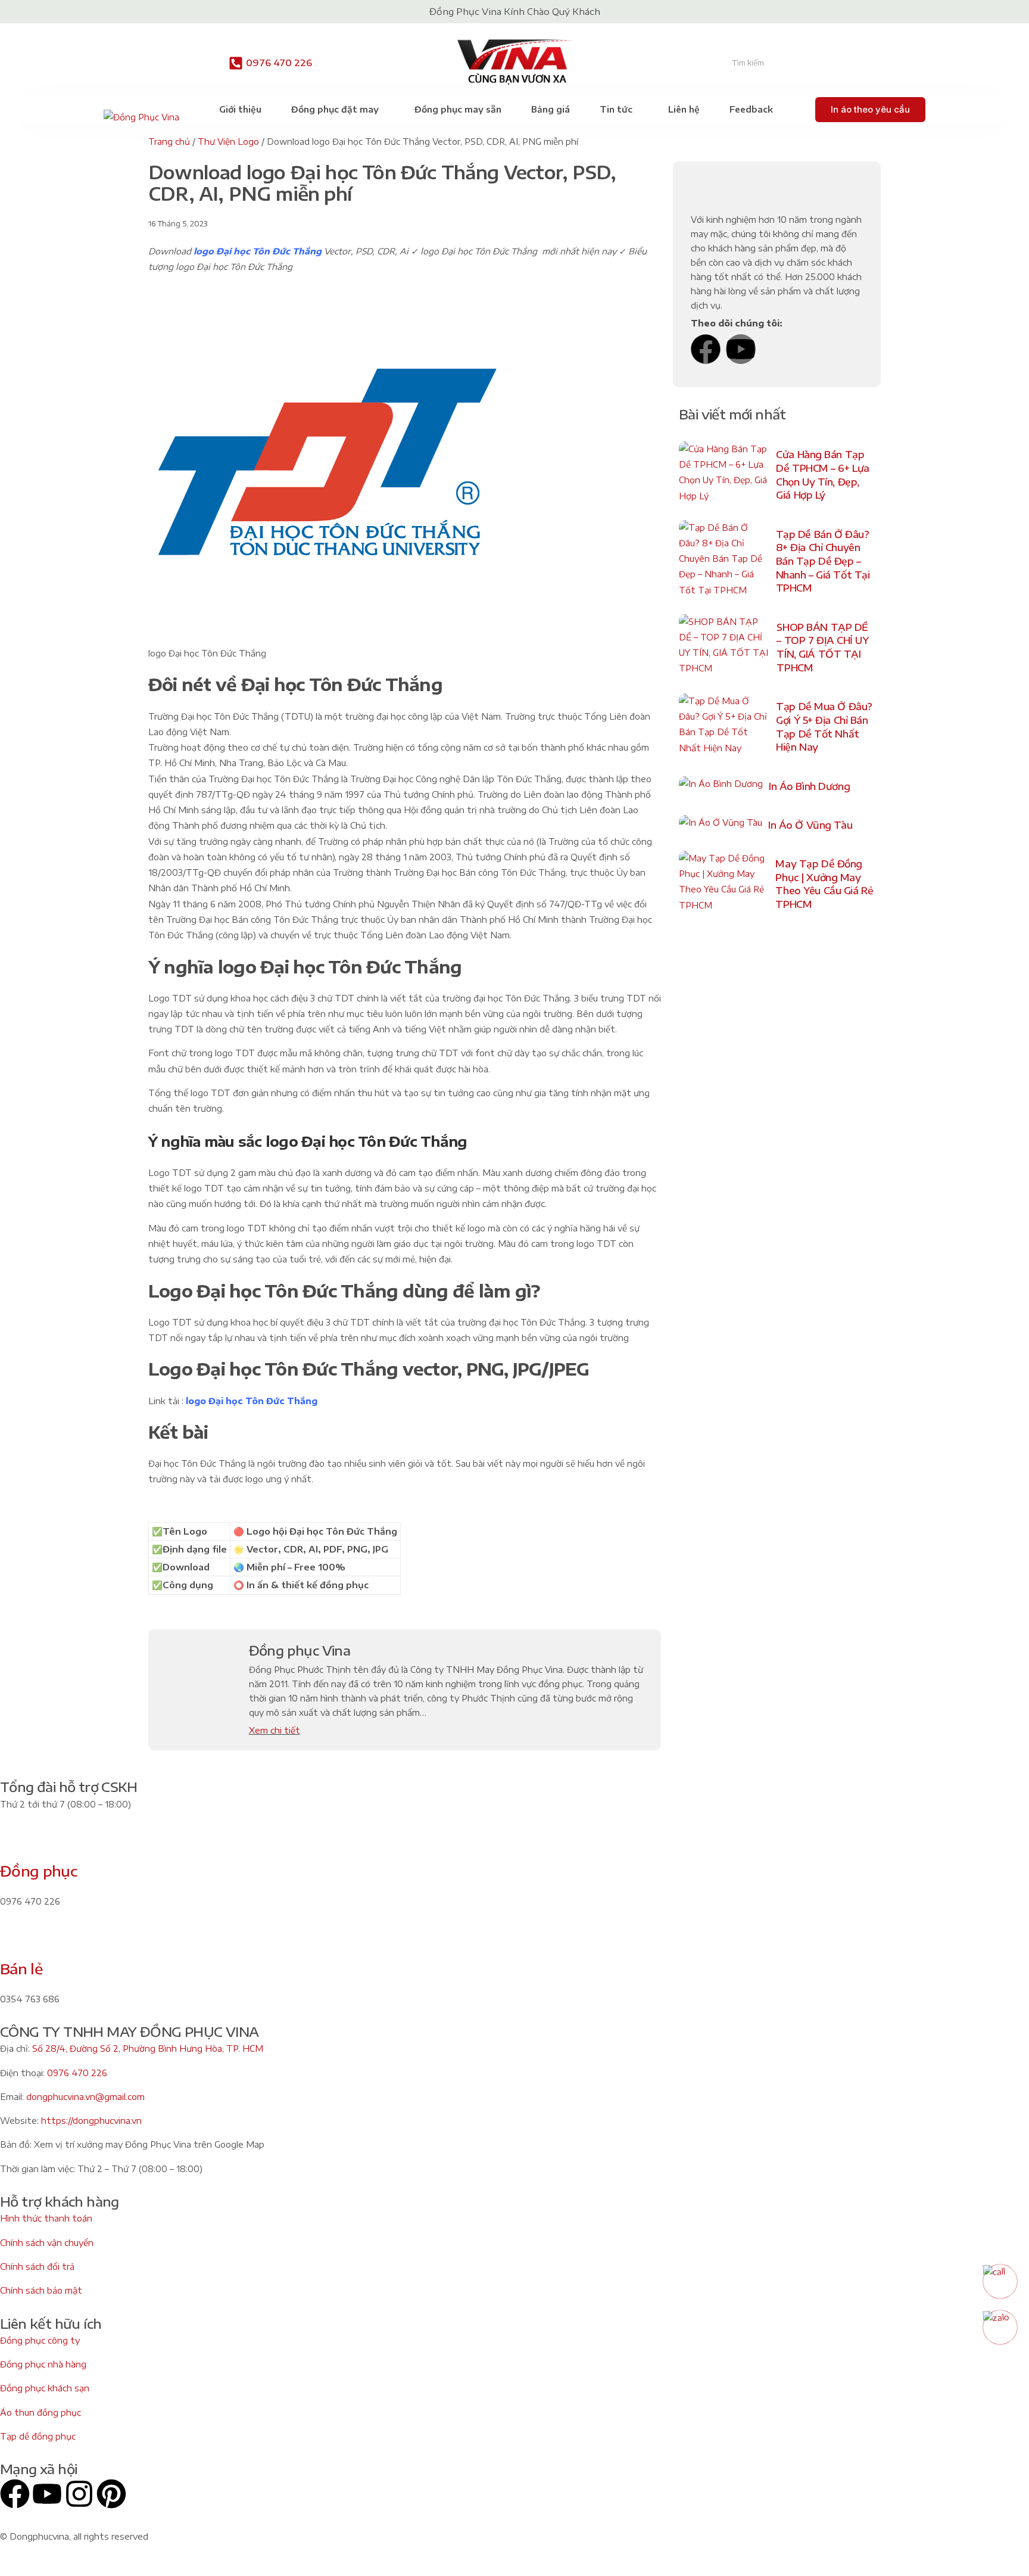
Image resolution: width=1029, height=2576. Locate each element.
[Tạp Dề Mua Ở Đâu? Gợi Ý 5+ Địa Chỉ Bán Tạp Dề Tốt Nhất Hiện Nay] (724, 727)
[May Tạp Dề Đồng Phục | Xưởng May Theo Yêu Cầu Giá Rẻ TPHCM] (724, 884)
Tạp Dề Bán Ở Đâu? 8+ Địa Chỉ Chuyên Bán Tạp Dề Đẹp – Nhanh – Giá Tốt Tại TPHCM (823, 561)
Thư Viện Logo (228, 141)
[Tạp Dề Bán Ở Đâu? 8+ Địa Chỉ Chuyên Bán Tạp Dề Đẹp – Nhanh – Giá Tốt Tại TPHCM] (724, 562)
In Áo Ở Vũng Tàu (810, 825)
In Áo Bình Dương (809, 786)
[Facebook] (706, 349)
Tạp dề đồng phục (38, 2436)
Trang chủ (169, 141)
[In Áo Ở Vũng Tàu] (721, 825)
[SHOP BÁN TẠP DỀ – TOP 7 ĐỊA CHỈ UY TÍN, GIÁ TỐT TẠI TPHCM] (725, 648)
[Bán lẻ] (15, 1940)
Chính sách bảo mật (41, 2290)
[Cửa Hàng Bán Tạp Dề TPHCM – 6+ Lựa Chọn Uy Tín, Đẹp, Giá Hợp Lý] (724, 475)
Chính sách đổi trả (37, 2267)
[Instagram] (79, 2494)
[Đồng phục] (15, 1843)
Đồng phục (38, 1871)
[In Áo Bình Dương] (721, 787)
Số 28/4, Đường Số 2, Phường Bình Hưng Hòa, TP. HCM (148, 2048)
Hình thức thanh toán (46, 2218)
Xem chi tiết (275, 1730)
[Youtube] (741, 349)
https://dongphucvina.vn (91, 2121)
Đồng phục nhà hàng (43, 2364)
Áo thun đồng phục (40, 2412)
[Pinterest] (111, 2494)
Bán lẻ (21, 1968)
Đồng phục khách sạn (45, 2388)
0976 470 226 (279, 63)
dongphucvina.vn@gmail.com (85, 2097)
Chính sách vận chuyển (47, 2243)
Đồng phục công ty (40, 2340)
